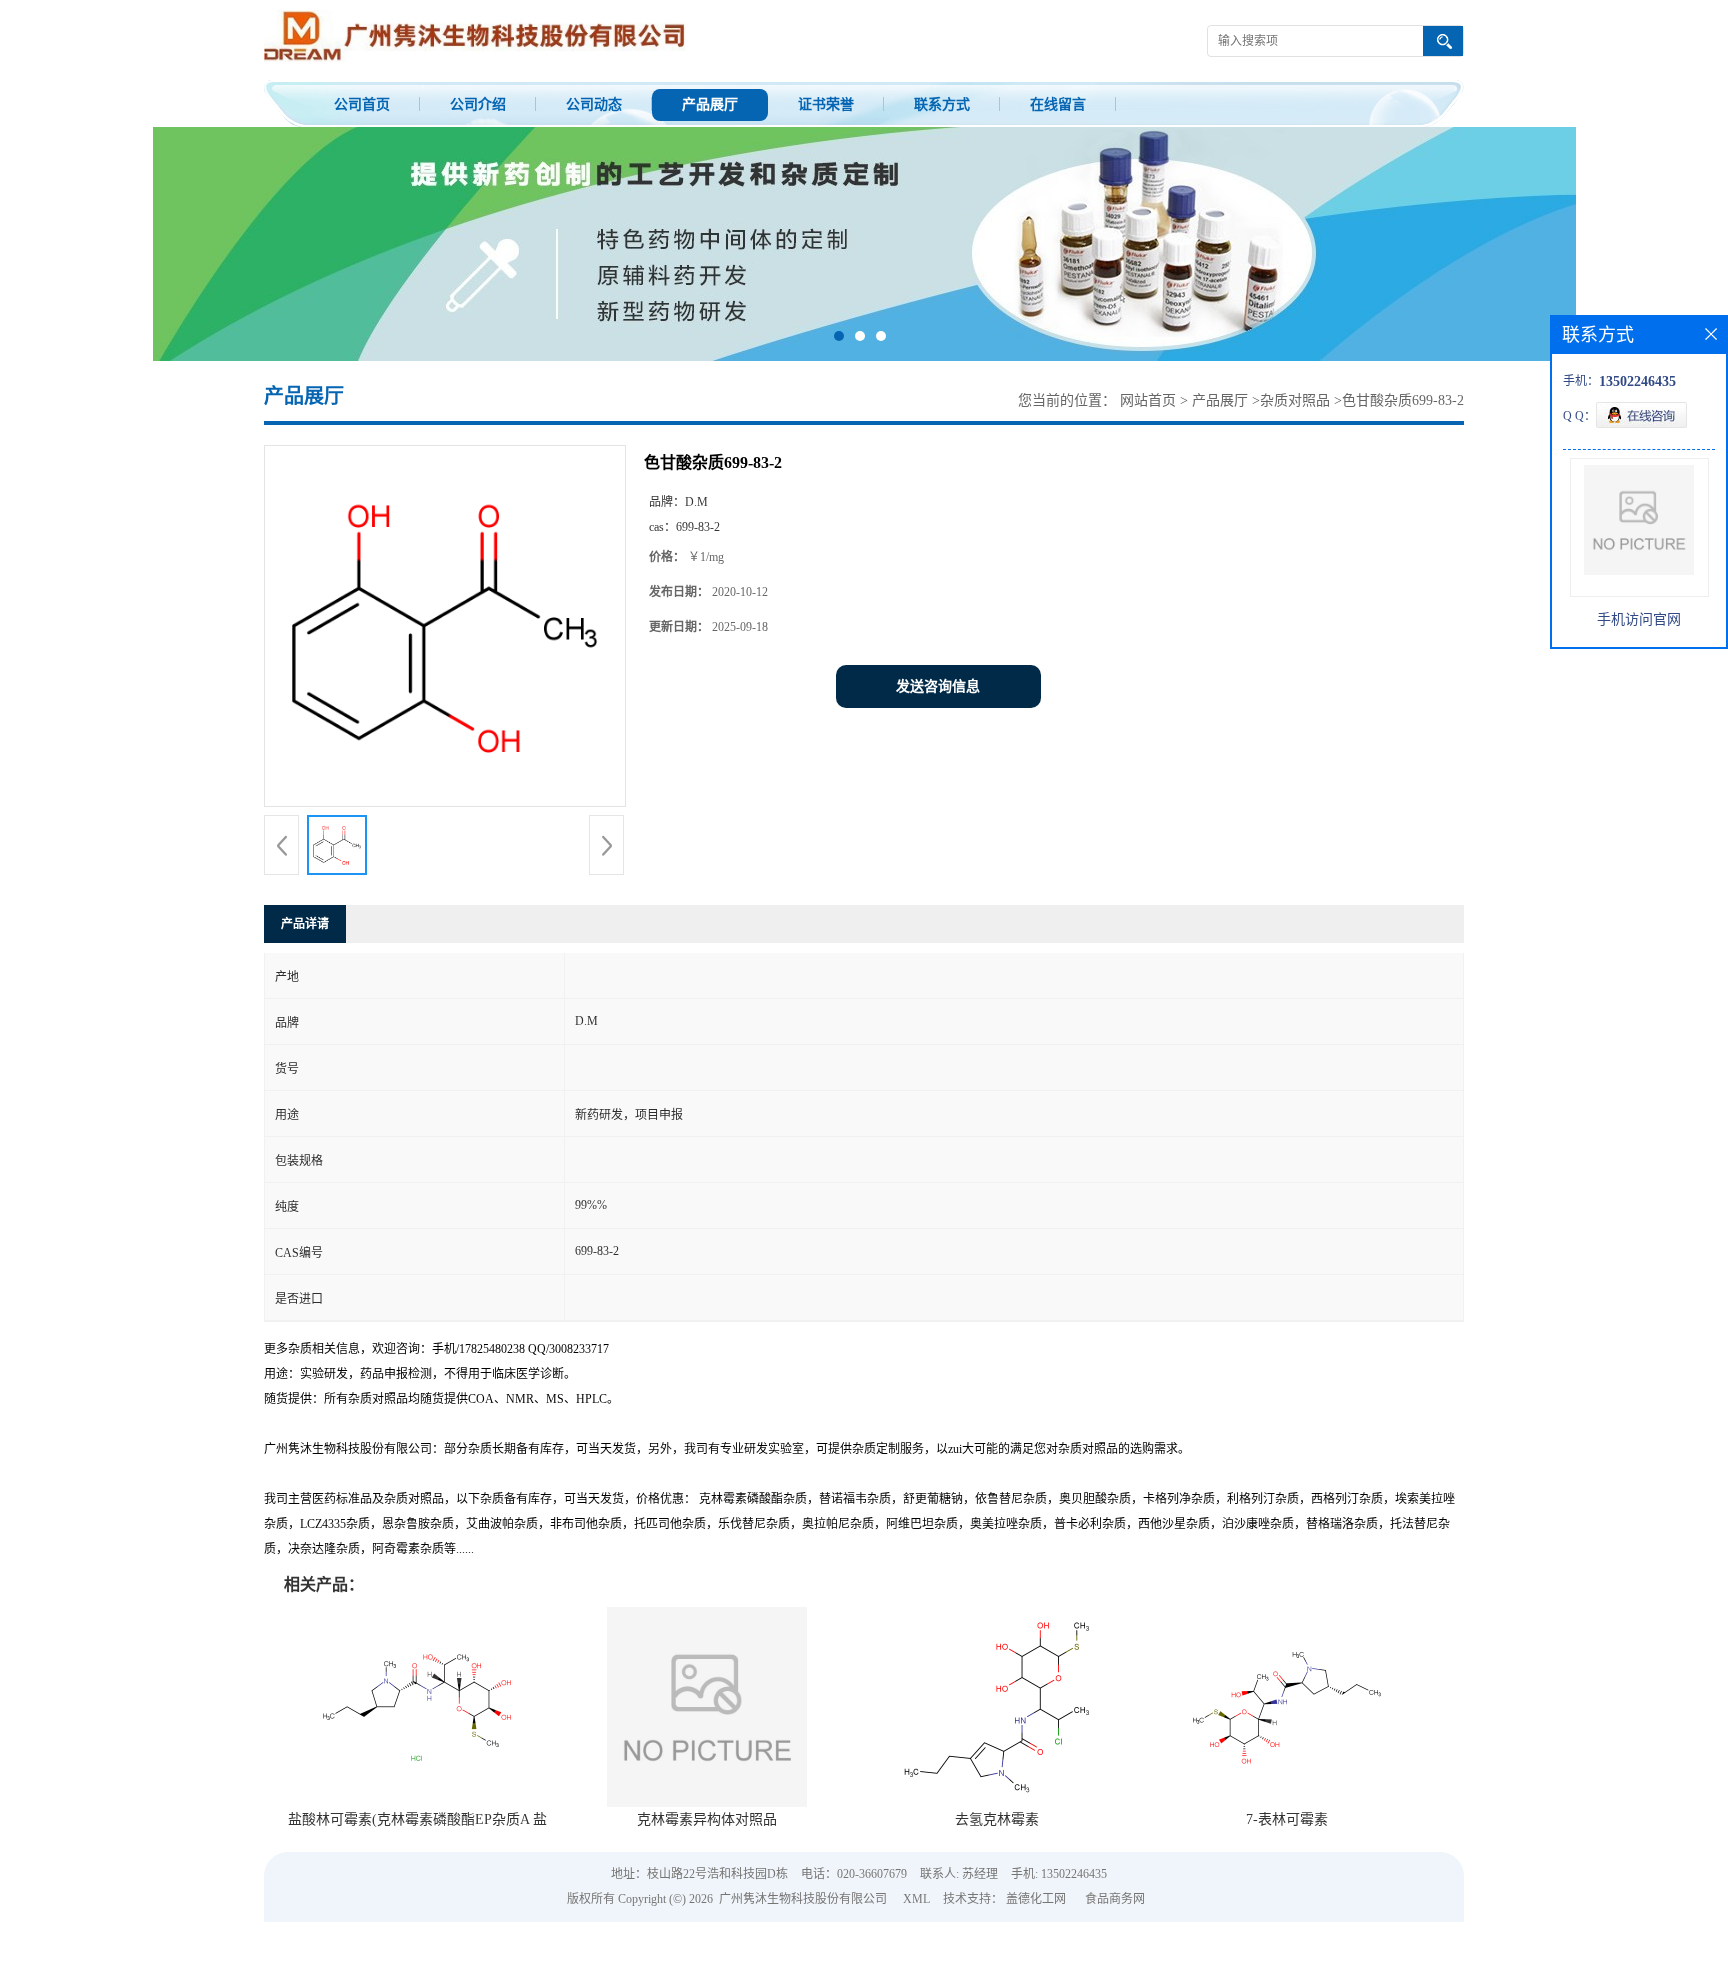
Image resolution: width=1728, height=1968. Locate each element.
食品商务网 (1115, 1945)
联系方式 (942, 104)
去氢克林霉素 (997, 1865)
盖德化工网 (1036, 1945)
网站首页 (1148, 446)
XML (916, 1945)
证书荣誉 (826, 104)
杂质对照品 (1295, 446)
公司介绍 (478, 104)
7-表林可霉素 (1287, 1865)
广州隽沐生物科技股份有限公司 (803, 1945)
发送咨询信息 (938, 732)
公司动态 (594, 104)
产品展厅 (710, 104)
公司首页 (362, 104)
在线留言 (1058, 104)
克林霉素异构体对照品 (707, 1865)
